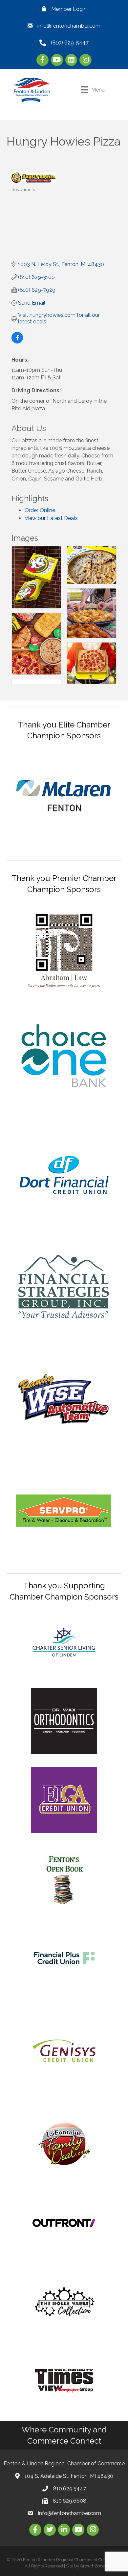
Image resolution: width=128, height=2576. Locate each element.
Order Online (40, 510)
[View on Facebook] (17, 342)
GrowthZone (92, 2566)
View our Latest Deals (51, 518)
